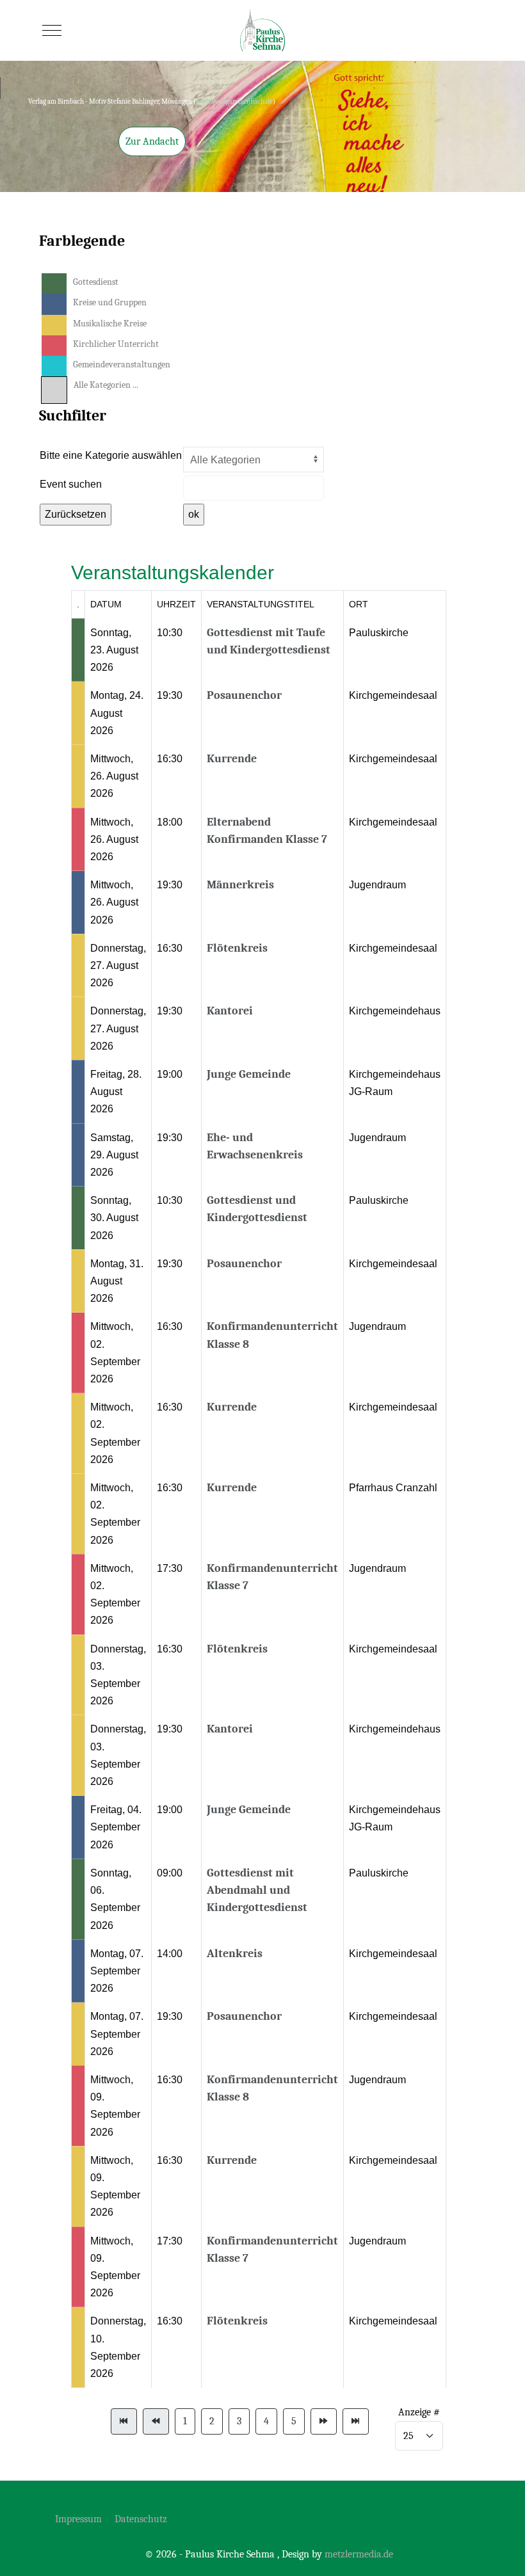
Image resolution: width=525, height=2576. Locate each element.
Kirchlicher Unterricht (116, 344)
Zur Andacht (152, 141)
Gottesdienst (96, 282)
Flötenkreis (237, 948)
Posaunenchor (244, 695)
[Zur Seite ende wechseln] (356, 2421)
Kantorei (230, 1011)
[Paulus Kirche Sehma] (262, 30)
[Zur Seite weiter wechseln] (324, 2421)
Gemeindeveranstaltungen (122, 364)
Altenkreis (235, 1954)
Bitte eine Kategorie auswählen (111, 455)
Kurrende (232, 759)
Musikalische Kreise (110, 324)
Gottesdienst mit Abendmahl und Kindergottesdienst (257, 1890)
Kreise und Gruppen (110, 302)
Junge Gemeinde (249, 1074)
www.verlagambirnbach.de (234, 101)
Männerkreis (240, 885)
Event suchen (71, 484)
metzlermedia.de (359, 2554)
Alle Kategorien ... (106, 385)
